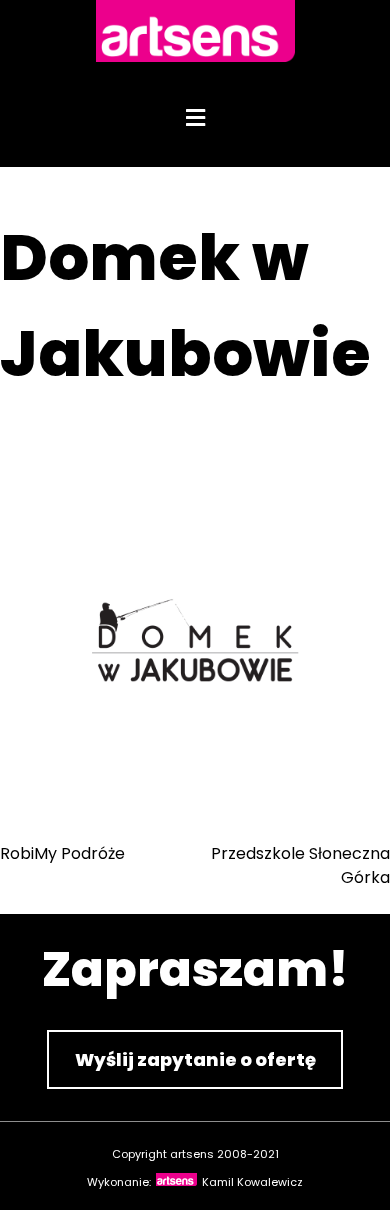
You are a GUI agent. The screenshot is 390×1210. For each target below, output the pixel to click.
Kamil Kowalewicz (252, 1182)
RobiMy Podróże (62, 853)
